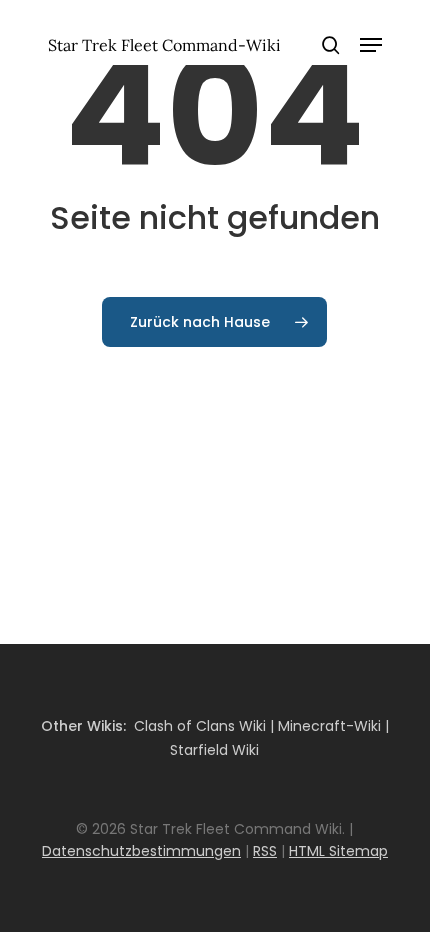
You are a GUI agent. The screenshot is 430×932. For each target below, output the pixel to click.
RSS (265, 851)
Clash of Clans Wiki (200, 726)
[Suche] (331, 45)
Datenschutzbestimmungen (141, 851)
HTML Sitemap (338, 851)
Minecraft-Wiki (329, 726)
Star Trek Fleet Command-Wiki (164, 45)
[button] (371, 45)
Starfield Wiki (214, 750)
